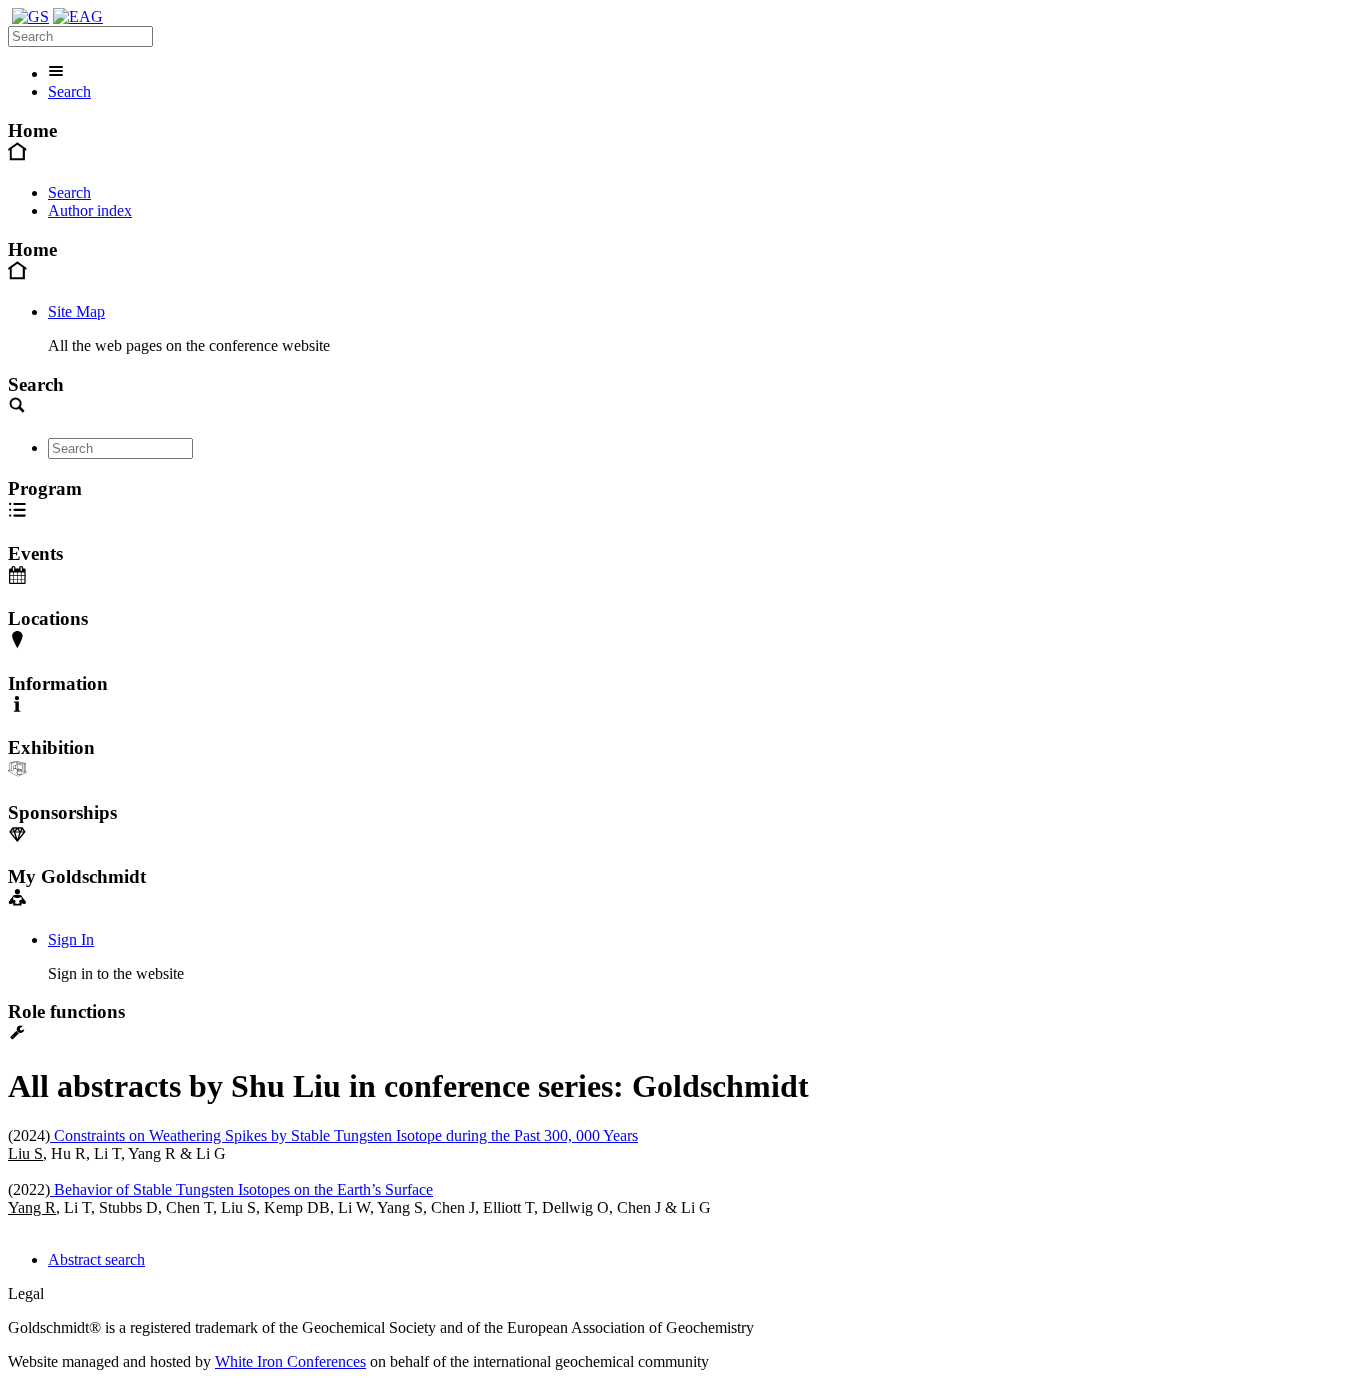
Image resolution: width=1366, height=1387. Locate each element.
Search (69, 91)
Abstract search (96, 1259)
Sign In (71, 939)
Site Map (76, 311)
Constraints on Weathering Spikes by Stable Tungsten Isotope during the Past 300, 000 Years (344, 1135)
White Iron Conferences (290, 1361)
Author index (90, 210)
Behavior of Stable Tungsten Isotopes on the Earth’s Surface (241, 1189)
